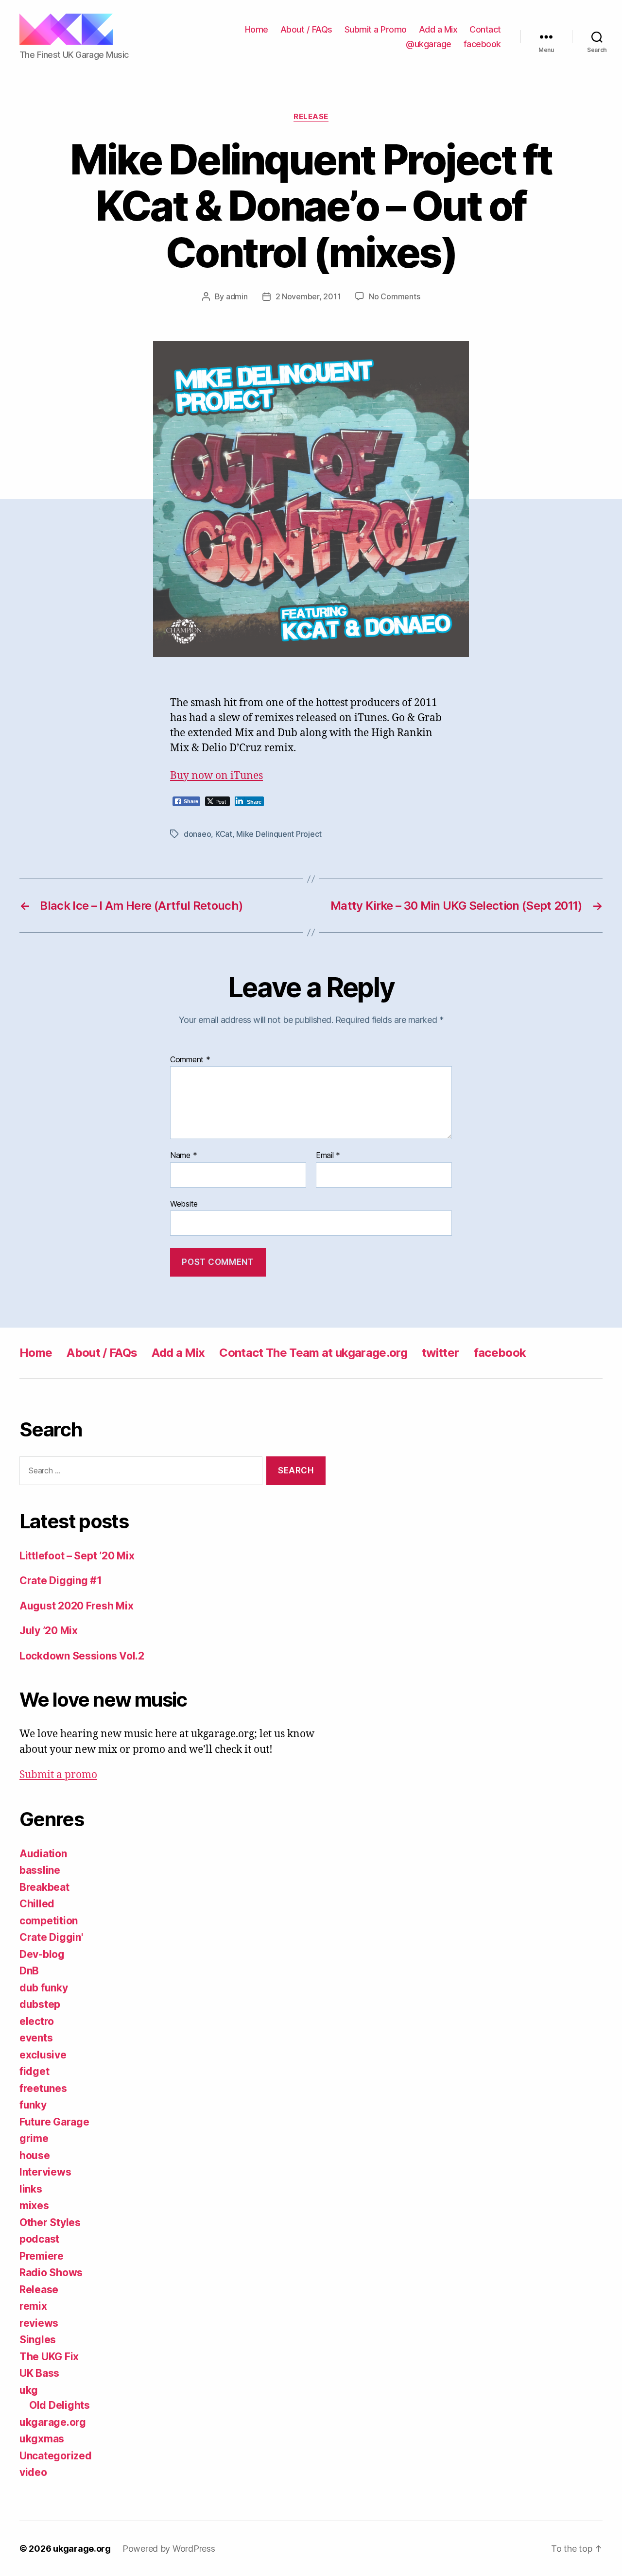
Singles (38, 2340)
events (36, 2038)
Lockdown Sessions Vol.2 (82, 1656)
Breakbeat (44, 1887)
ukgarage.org (53, 2422)
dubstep (40, 2004)
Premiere (42, 2256)
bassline (40, 1870)
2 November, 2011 (308, 296)
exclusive (43, 2055)
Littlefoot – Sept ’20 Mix (77, 1556)
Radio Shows (51, 2273)
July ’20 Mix (49, 1631)
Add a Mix (438, 29)
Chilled (37, 1904)
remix (33, 2306)
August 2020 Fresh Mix (76, 1606)
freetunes (43, 2088)
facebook (482, 44)
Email (328, 1156)
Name (183, 1156)
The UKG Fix (49, 2357)
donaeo (197, 834)
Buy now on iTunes (216, 776)
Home (257, 29)
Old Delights (60, 2405)
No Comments (394, 296)
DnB (29, 1971)
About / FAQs (306, 29)
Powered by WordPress (169, 2549)
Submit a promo (58, 1775)
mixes (34, 2205)
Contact (485, 29)
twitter (440, 1353)
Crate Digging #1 (61, 1581)
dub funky (44, 1988)
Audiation (43, 1854)
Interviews (45, 2172)
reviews (39, 2323)
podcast (39, 2239)
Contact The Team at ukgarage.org (313, 1353)
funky (33, 2105)
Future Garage (54, 2122)
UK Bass (39, 2373)
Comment (190, 1060)
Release (311, 117)
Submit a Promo (376, 29)
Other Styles (50, 2222)
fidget (34, 2071)
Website (184, 1203)
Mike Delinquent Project (279, 834)
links (31, 2189)
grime (34, 2138)
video (33, 2472)
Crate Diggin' (51, 1937)
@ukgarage (429, 44)
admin (237, 296)
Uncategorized (56, 2456)
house (35, 2155)
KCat (224, 834)
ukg (29, 2390)
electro (37, 2021)
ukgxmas (42, 2439)
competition (49, 1921)
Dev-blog (42, 1954)
